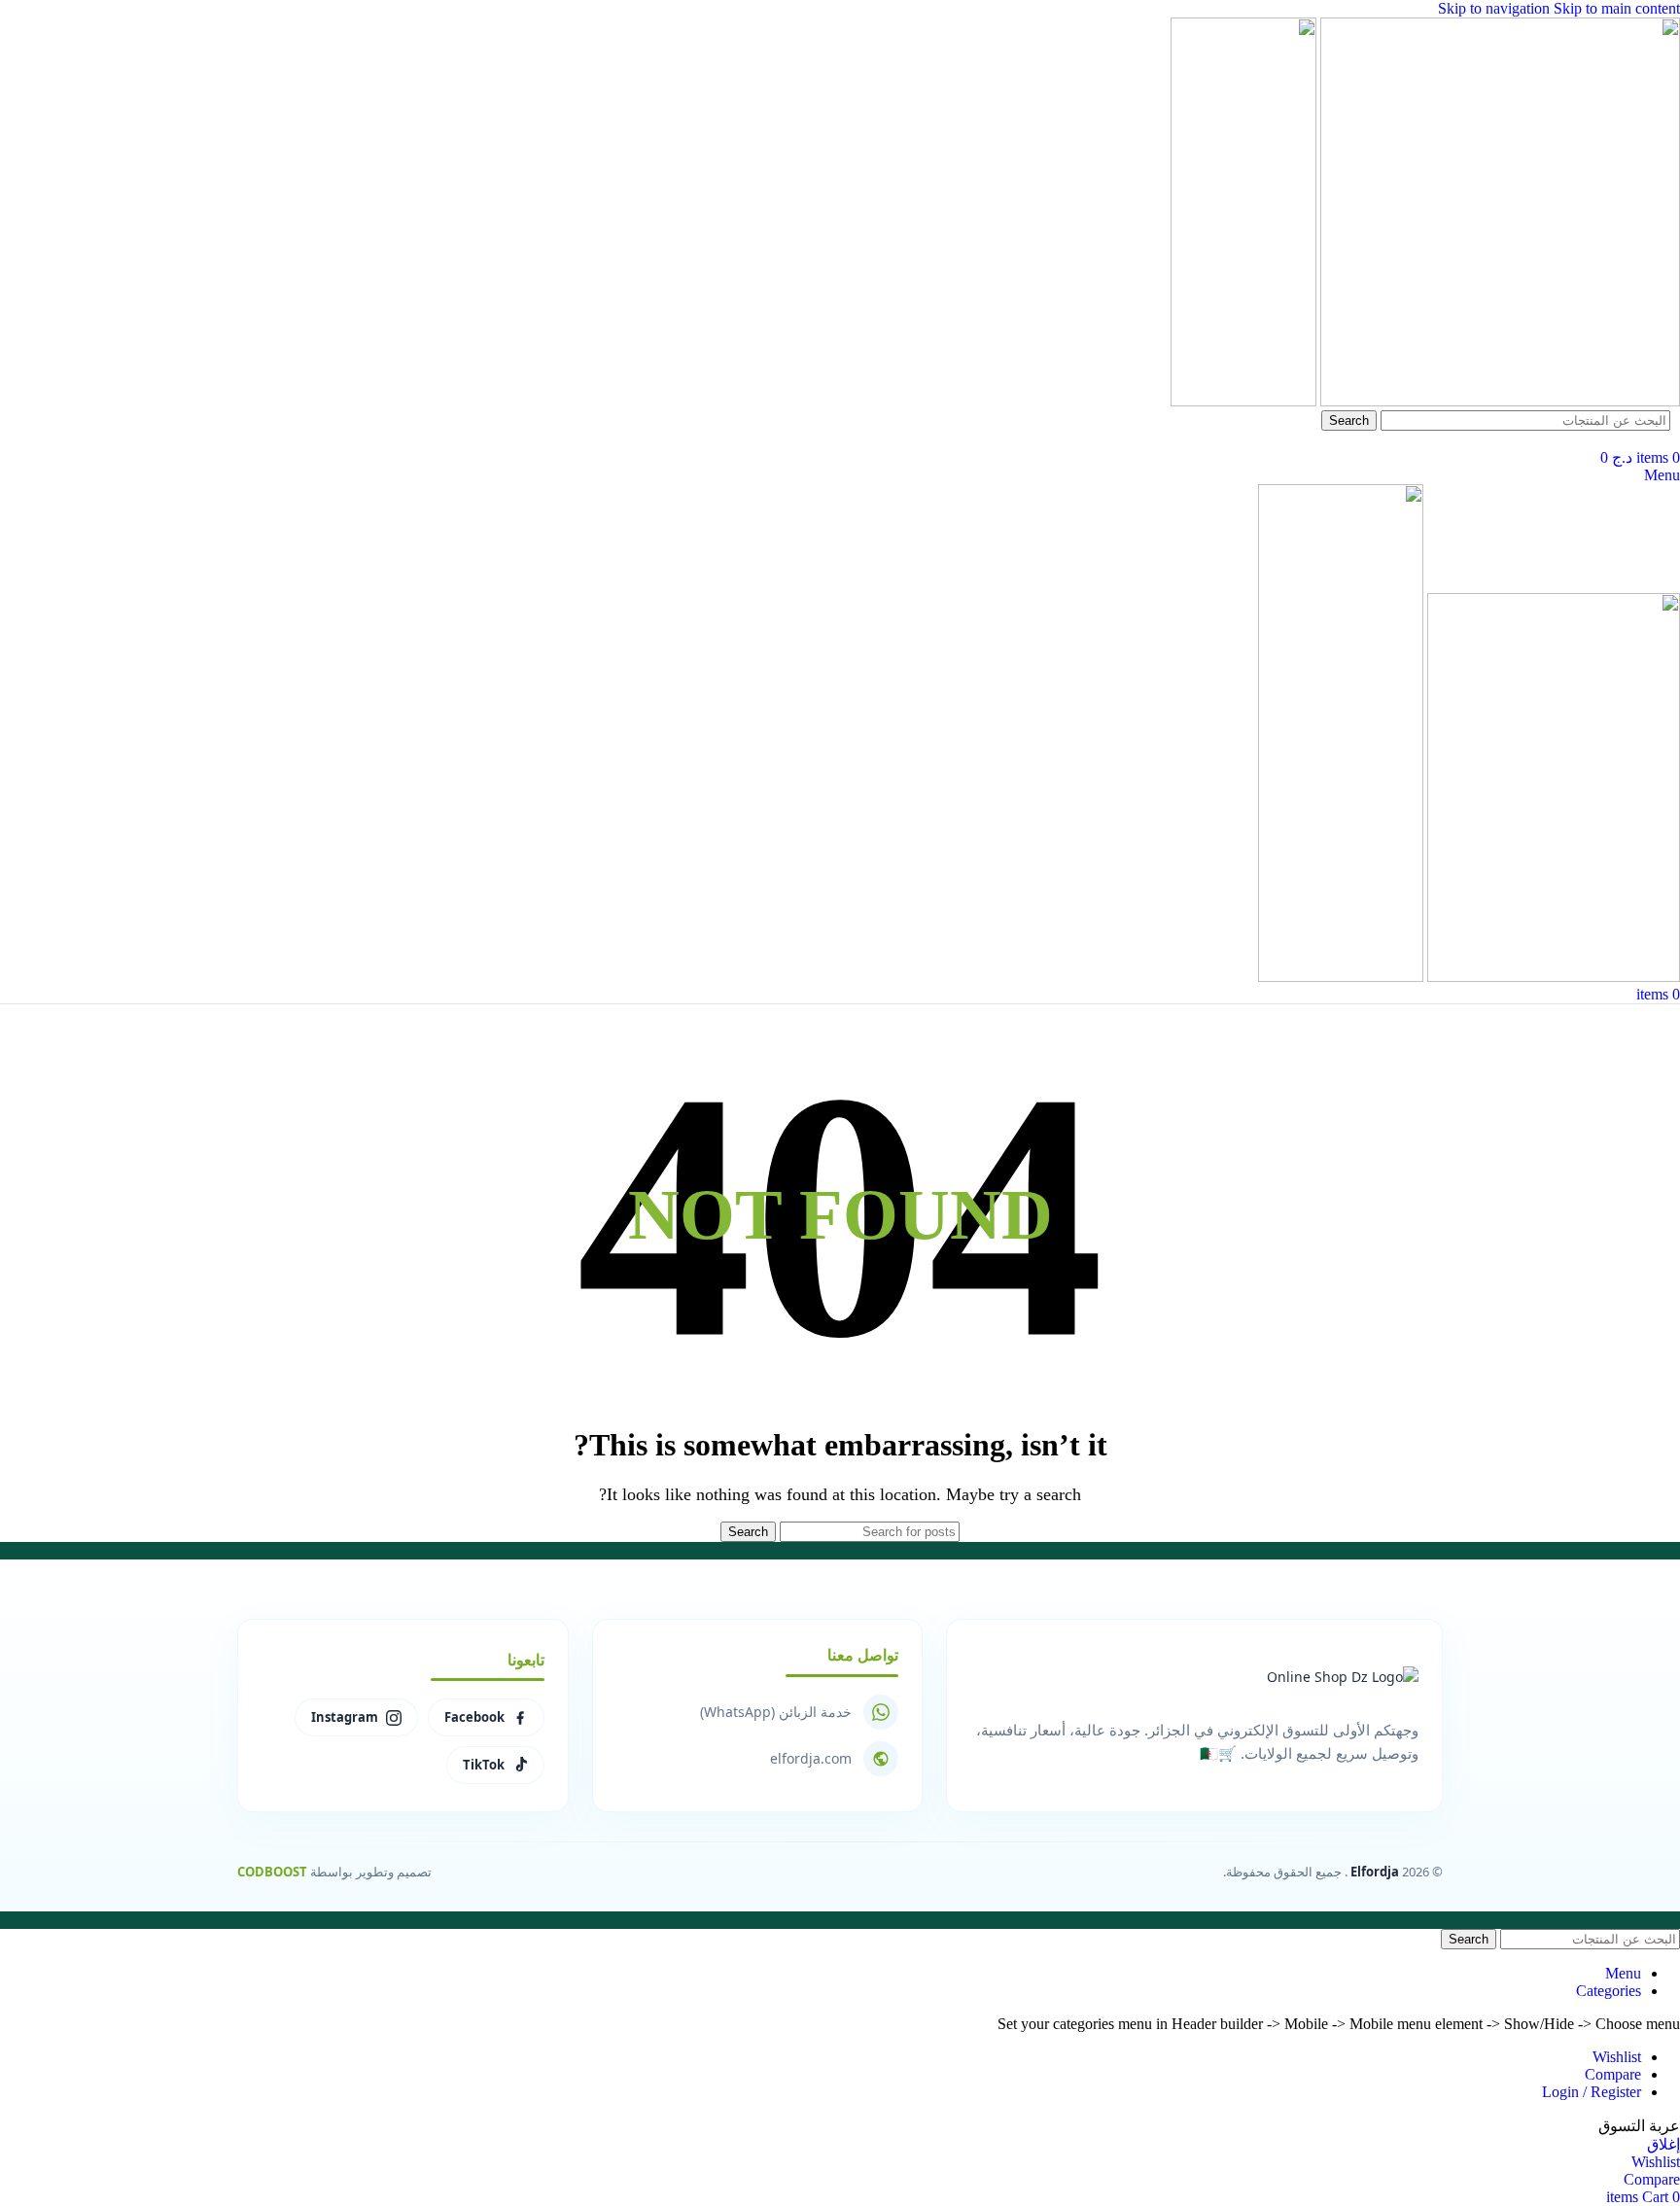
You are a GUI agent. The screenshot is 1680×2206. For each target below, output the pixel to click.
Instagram (345, 1717)
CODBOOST (272, 1872)
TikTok (484, 1765)
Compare (1613, 2074)
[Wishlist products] (1674, 439)
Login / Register (1592, 2092)
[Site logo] (1498, 401)
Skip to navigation (1496, 8)
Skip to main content (1617, 8)
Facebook (474, 1717)
